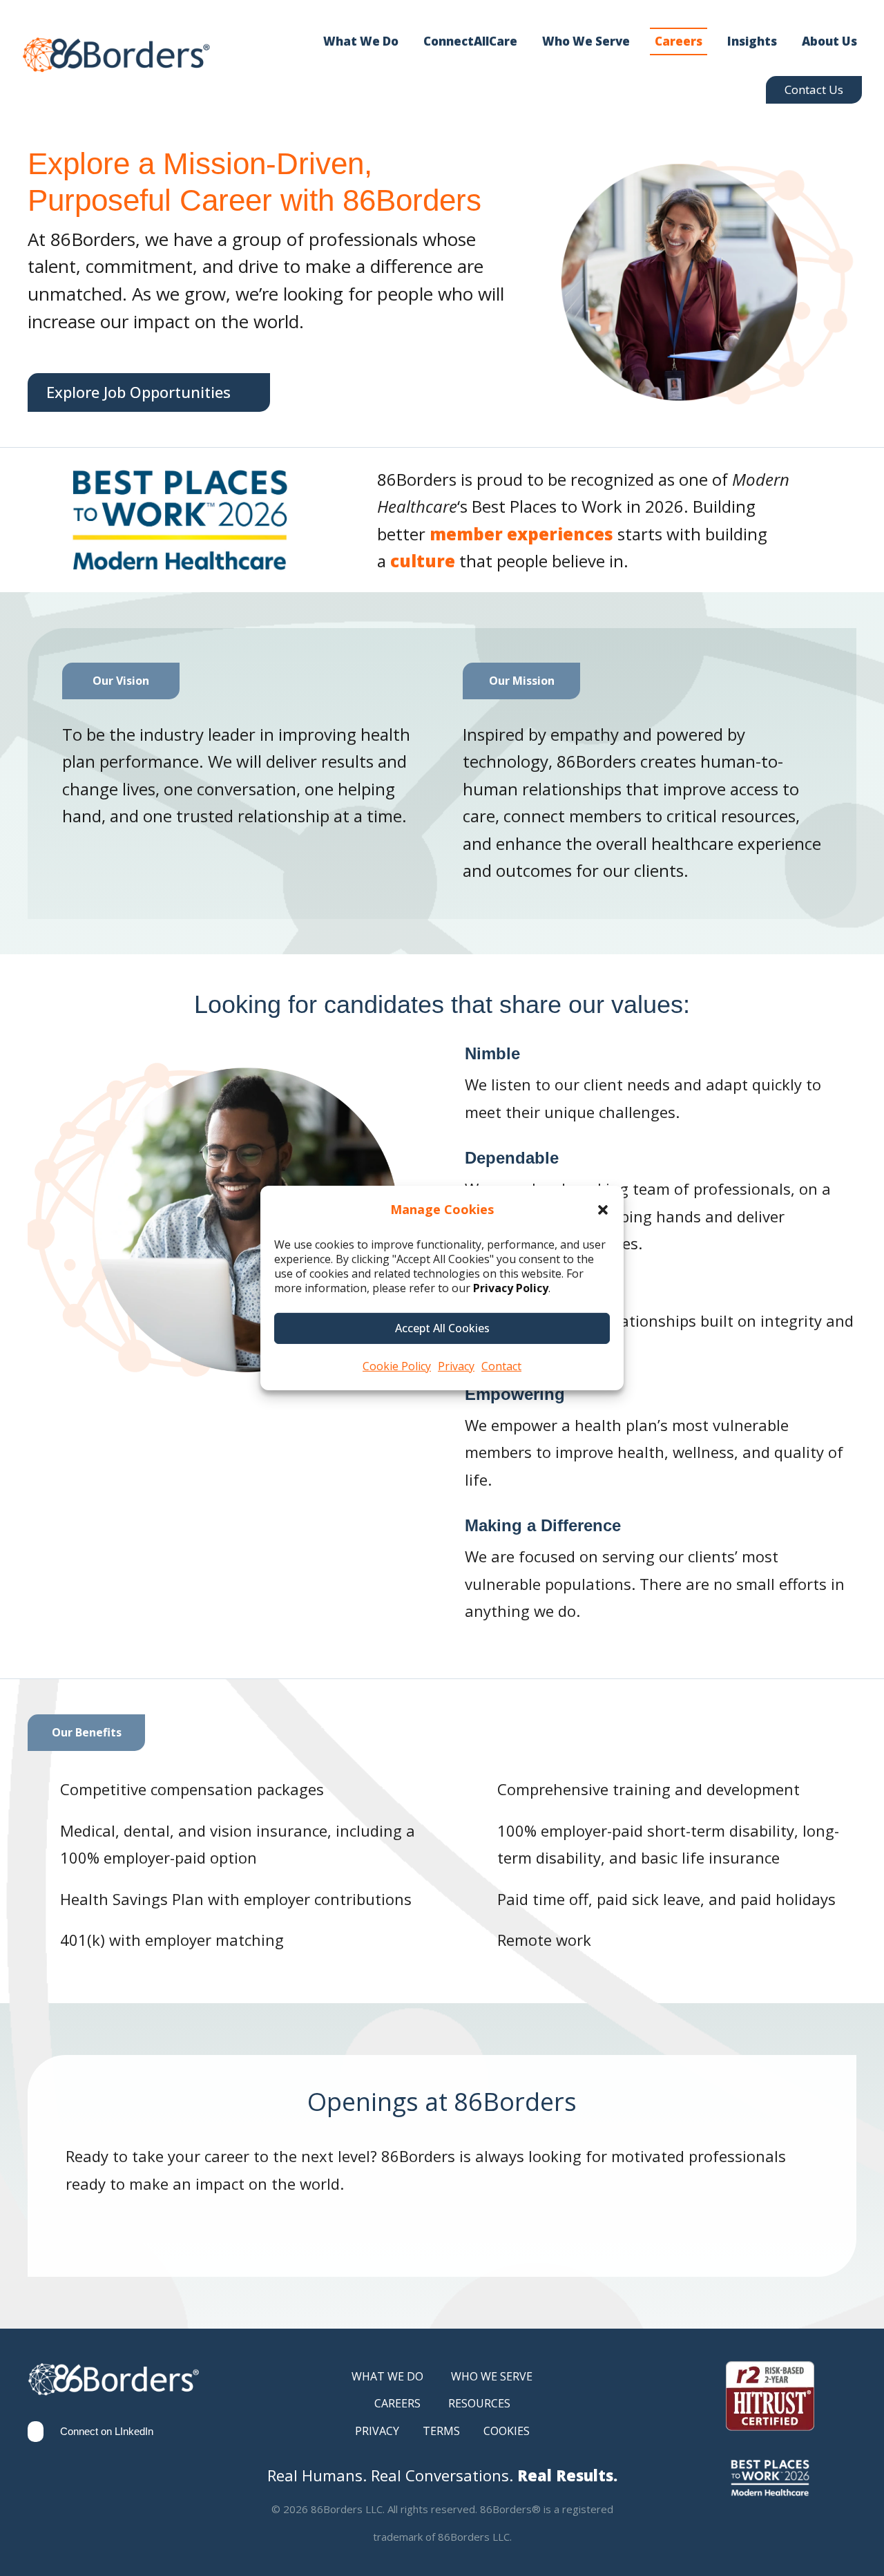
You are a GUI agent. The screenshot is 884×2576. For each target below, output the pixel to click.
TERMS (441, 2431)
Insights (752, 41)
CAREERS (397, 2403)
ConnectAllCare (470, 41)
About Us (829, 41)
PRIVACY (377, 2431)
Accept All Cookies (442, 1328)
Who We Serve (586, 41)
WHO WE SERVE (492, 2376)
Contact (501, 1366)
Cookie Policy (397, 1366)
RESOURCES (479, 2403)
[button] (603, 1210)
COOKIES (507, 2431)
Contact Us (814, 89)
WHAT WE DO (387, 2376)
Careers (679, 41)
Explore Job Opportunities (138, 392)
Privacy (456, 1366)
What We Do (361, 41)
